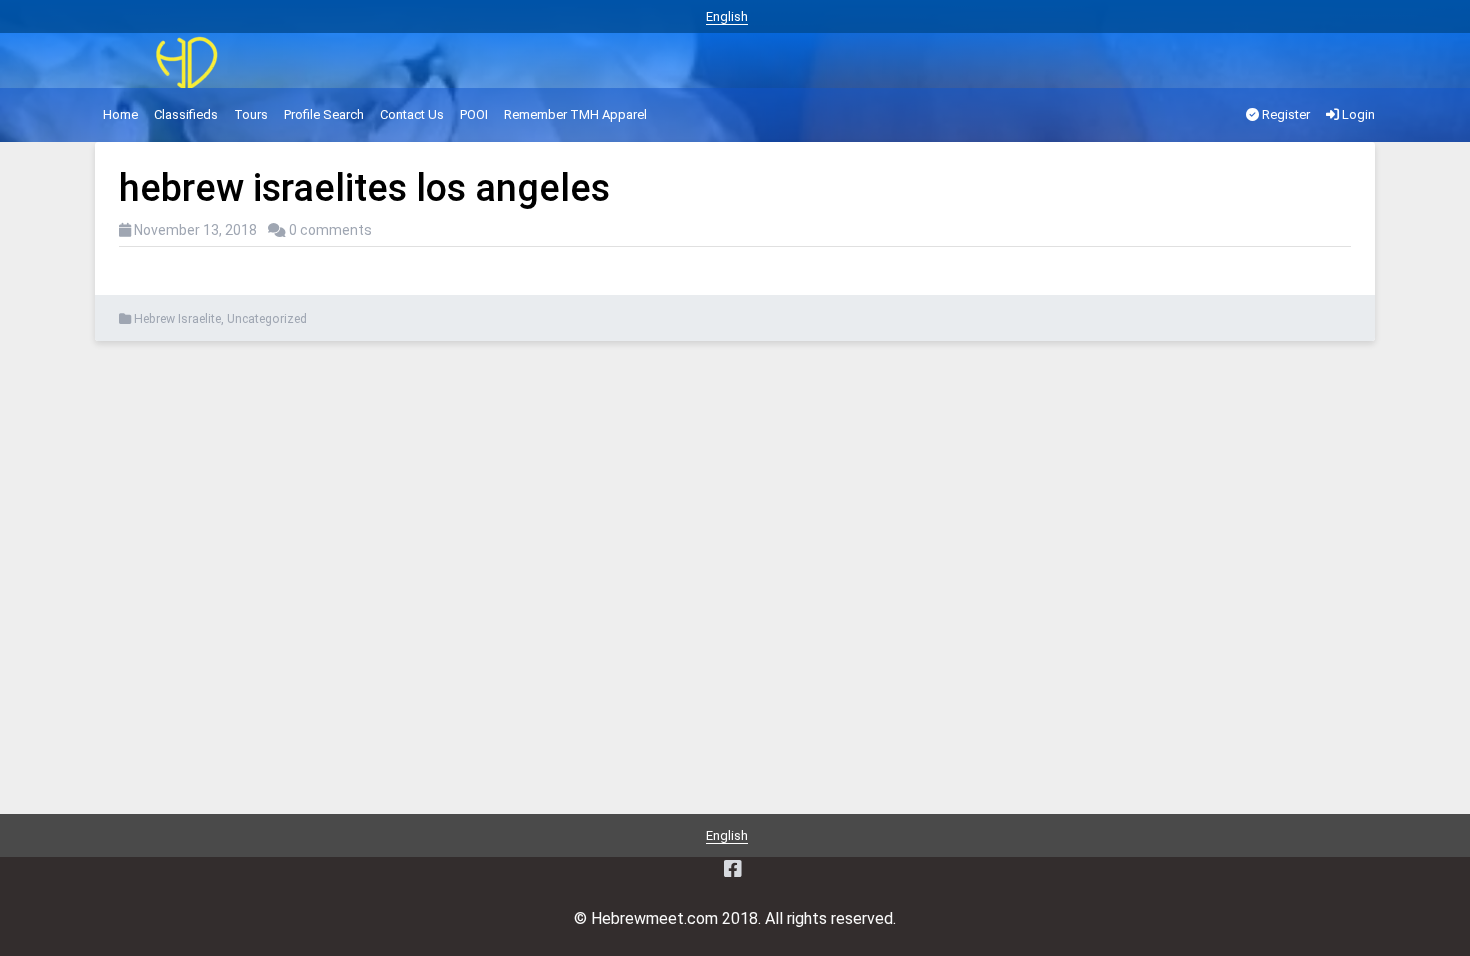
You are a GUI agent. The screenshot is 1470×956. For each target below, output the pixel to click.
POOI (474, 114)
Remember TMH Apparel (575, 114)
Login (1357, 114)
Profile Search (324, 114)
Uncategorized (267, 319)
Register (1284, 114)
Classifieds (186, 114)
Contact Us (412, 114)
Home (120, 114)
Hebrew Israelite (177, 319)
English (727, 16)
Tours (251, 114)
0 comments (330, 230)
